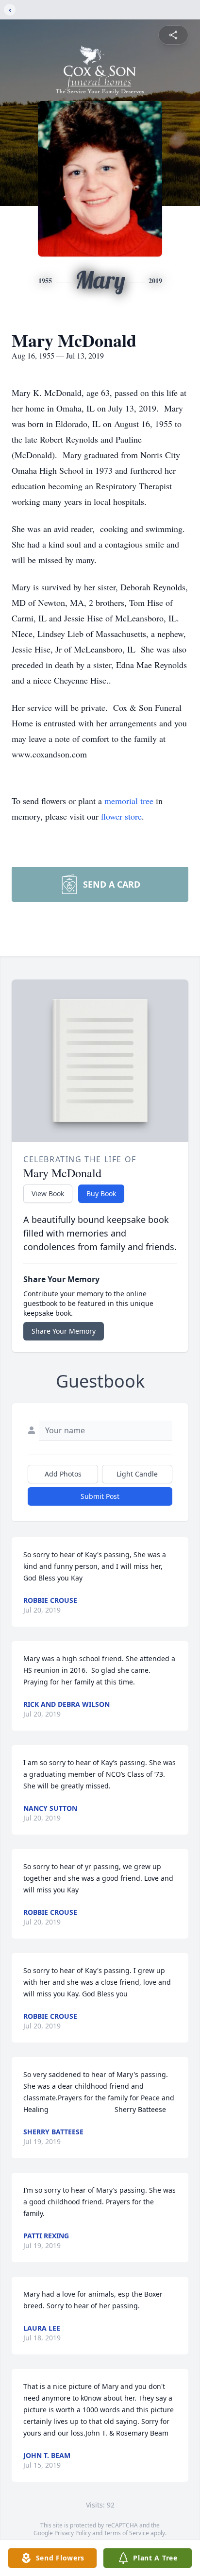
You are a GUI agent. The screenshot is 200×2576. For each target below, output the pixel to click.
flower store (121, 816)
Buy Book (101, 1194)
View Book (48, 1194)
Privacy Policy (73, 2533)
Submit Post (100, 1496)
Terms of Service (126, 2533)
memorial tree (129, 801)
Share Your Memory (64, 1331)
